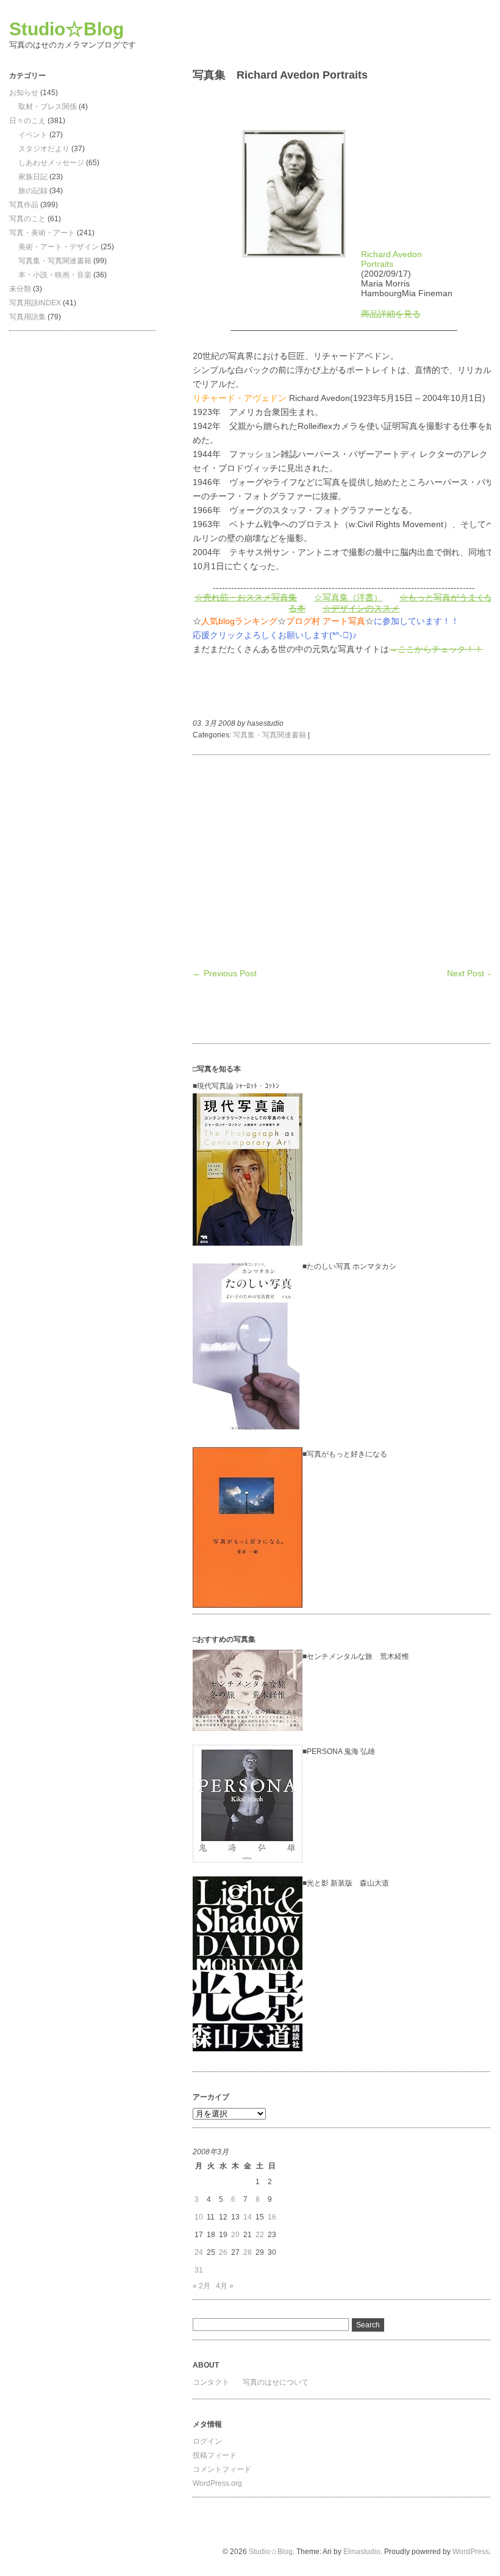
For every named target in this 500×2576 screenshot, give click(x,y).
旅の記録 (33, 191)
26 (223, 2252)
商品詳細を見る (391, 314)
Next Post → (471, 973)
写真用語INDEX (35, 303)
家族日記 (33, 177)
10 (199, 2217)
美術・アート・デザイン (59, 247)
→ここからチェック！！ (436, 649)
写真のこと (27, 219)
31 (199, 2270)
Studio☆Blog (66, 29)
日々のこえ (27, 121)
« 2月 (202, 2286)
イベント (33, 135)
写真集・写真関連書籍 (55, 261)
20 (235, 2235)
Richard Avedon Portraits (391, 259)
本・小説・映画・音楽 (55, 275)
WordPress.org (217, 2483)
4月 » (225, 2286)
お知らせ (24, 93)
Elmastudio (362, 2552)
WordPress (471, 2552)
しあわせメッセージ (51, 163)
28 (248, 2252)
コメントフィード (222, 2469)
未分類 (20, 289)
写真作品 (24, 205)
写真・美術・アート (42, 233)
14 (248, 2217)
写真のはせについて (276, 2382)
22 (260, 2235)
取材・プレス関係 (48, 107)
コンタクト (211, 2382)
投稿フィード (215, 2455)
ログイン (207, 2441)
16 (272, 2217)
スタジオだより (44, 149)
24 (199, 2252)
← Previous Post (225, 973)
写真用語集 (27, 317)
